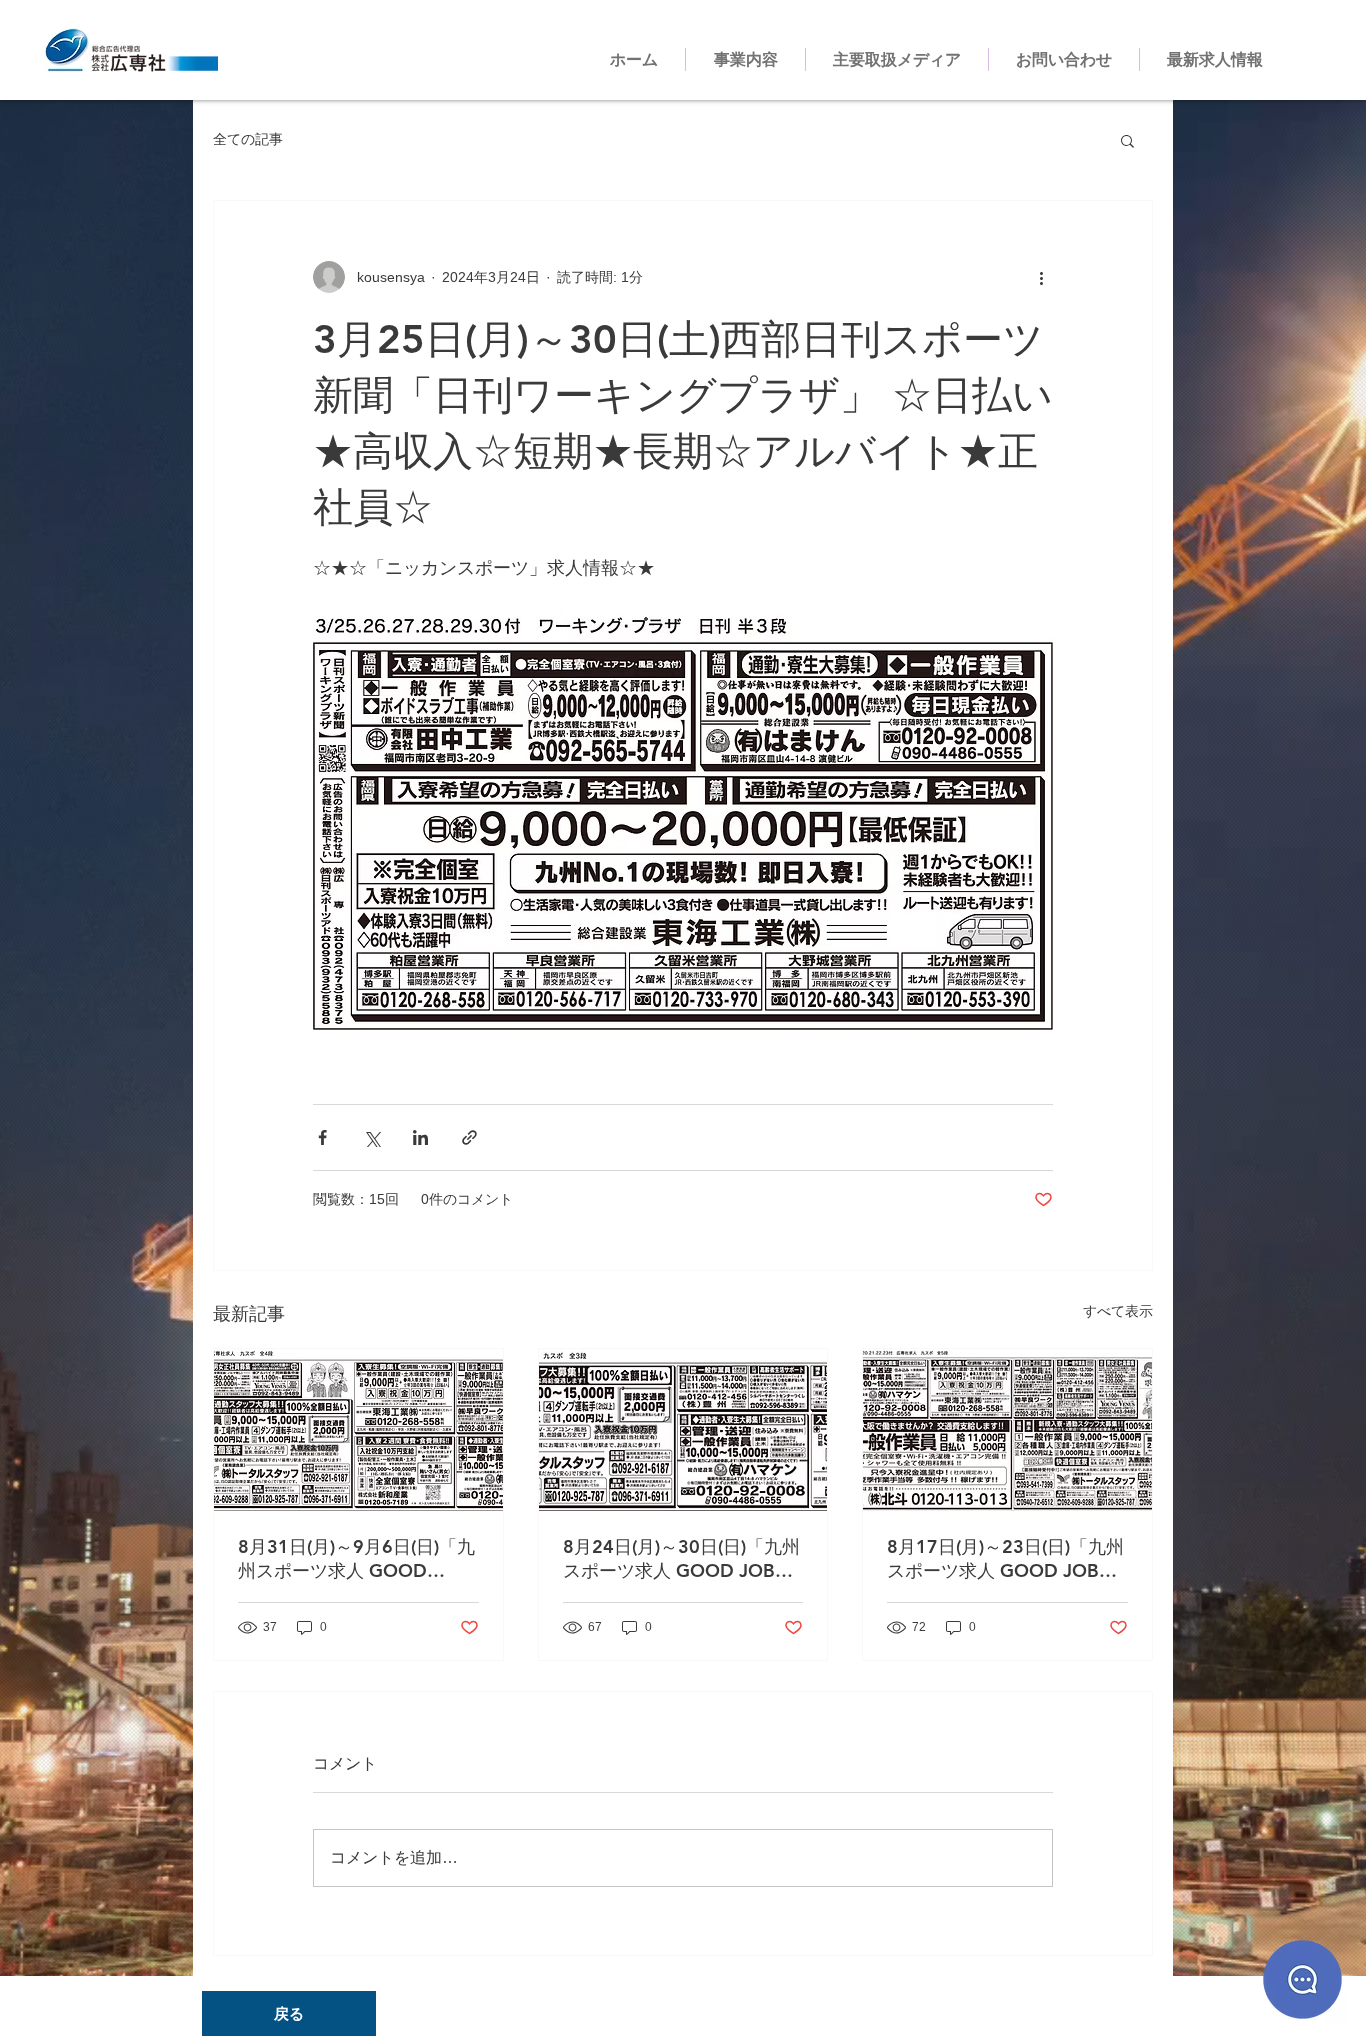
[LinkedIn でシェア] (420, 1137)
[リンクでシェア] (469, 1137)
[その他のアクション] (1041, 277)
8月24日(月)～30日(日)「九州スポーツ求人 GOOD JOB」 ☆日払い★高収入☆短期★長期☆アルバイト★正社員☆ (681, 1559)
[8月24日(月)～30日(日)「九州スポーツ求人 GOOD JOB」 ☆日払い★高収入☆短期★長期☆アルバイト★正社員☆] (683, 1430)
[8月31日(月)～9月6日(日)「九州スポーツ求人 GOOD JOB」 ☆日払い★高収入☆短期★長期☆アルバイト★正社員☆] (358, 1430)
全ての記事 (248, 139)
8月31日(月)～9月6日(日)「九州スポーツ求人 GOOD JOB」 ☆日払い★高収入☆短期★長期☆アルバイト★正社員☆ (357, 1559)
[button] (1127, 140)
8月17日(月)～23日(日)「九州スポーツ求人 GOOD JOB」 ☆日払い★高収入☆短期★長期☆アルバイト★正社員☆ (1005, 1559)
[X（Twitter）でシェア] (371, 1137)
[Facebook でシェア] (322, 1137)
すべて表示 (1118, 1311)
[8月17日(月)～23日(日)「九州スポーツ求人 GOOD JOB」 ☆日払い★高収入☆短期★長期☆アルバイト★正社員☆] (1007, 1430)
